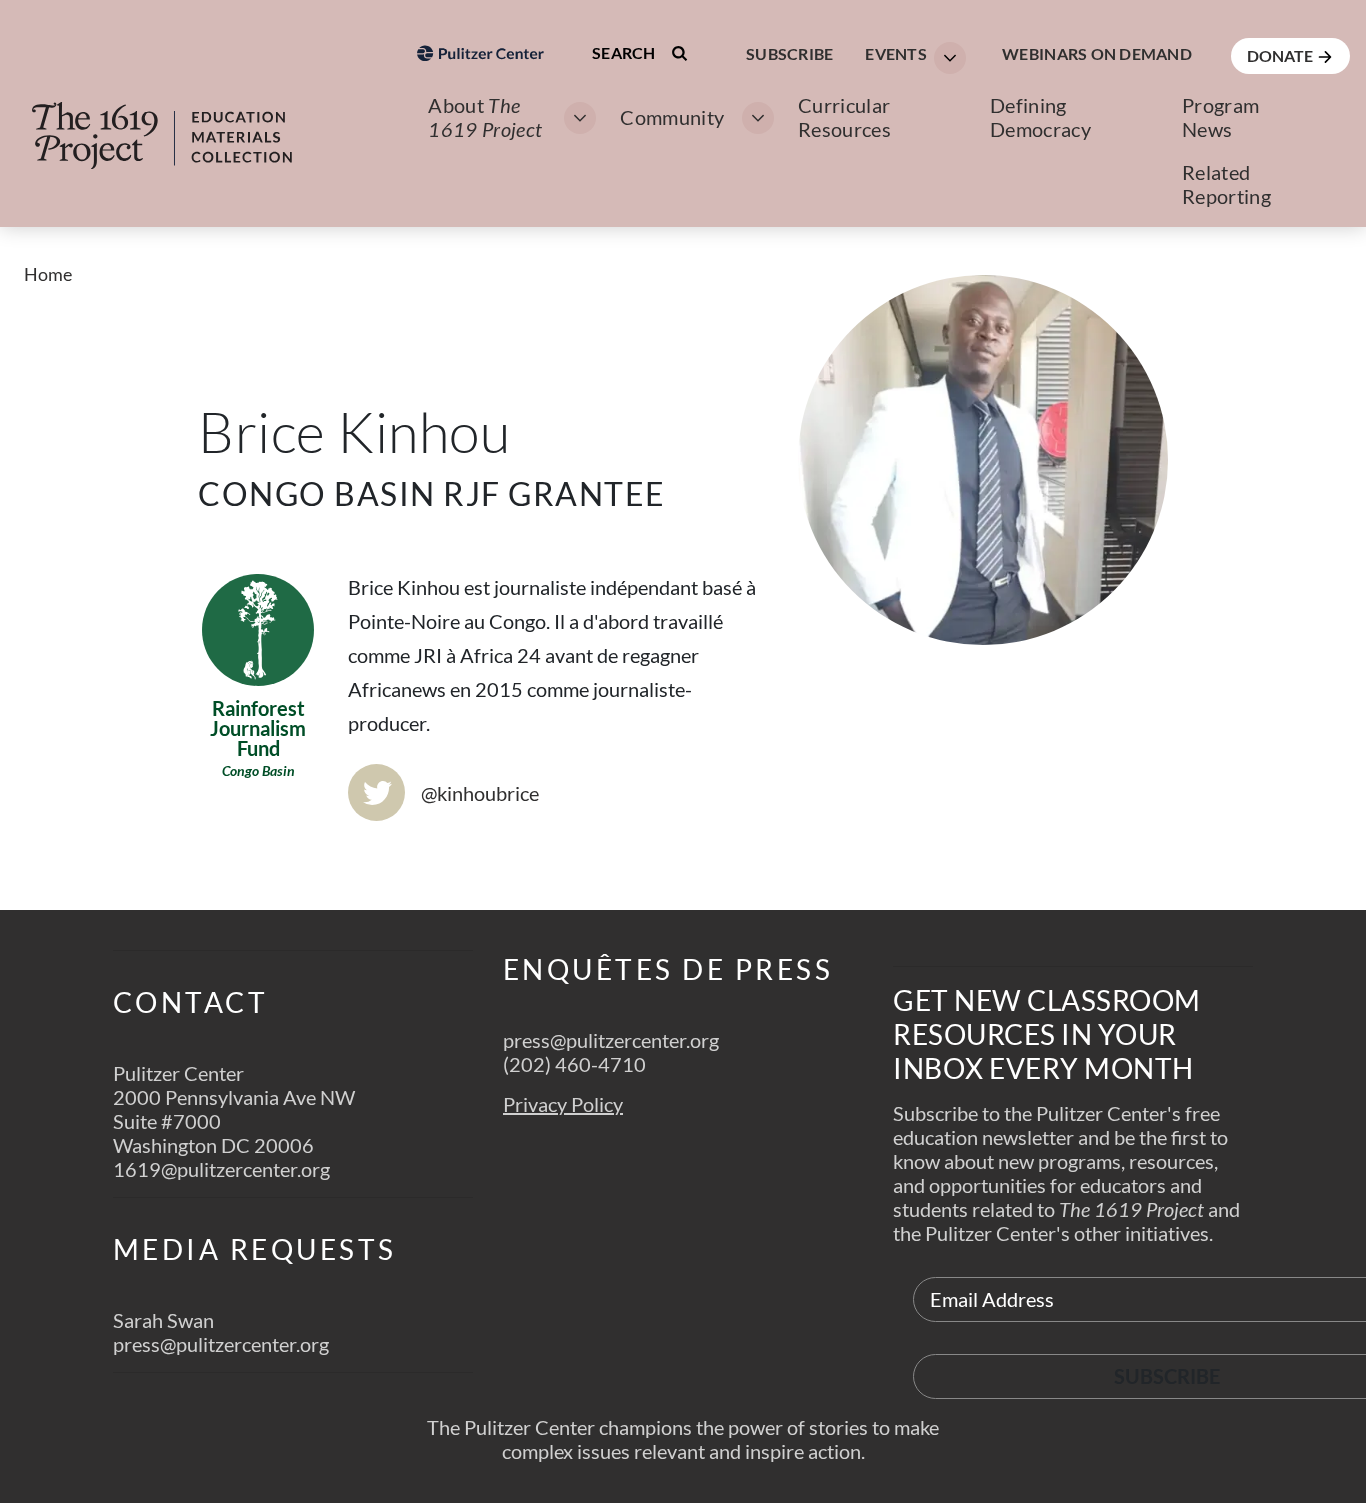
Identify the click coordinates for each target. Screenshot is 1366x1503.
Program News (1220, 117)
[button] (909, 56)
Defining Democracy (1040, 117)
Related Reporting (1226, 184)
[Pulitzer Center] (480, 164)
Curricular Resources (844, 117)
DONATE (1281, 55)
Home (48, 274)
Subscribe (789, 53)
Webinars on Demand (1097, 53)
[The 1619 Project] (182, 122)
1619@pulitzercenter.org (221, 1169)
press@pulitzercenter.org (221, 1344)
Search (625, 52)
